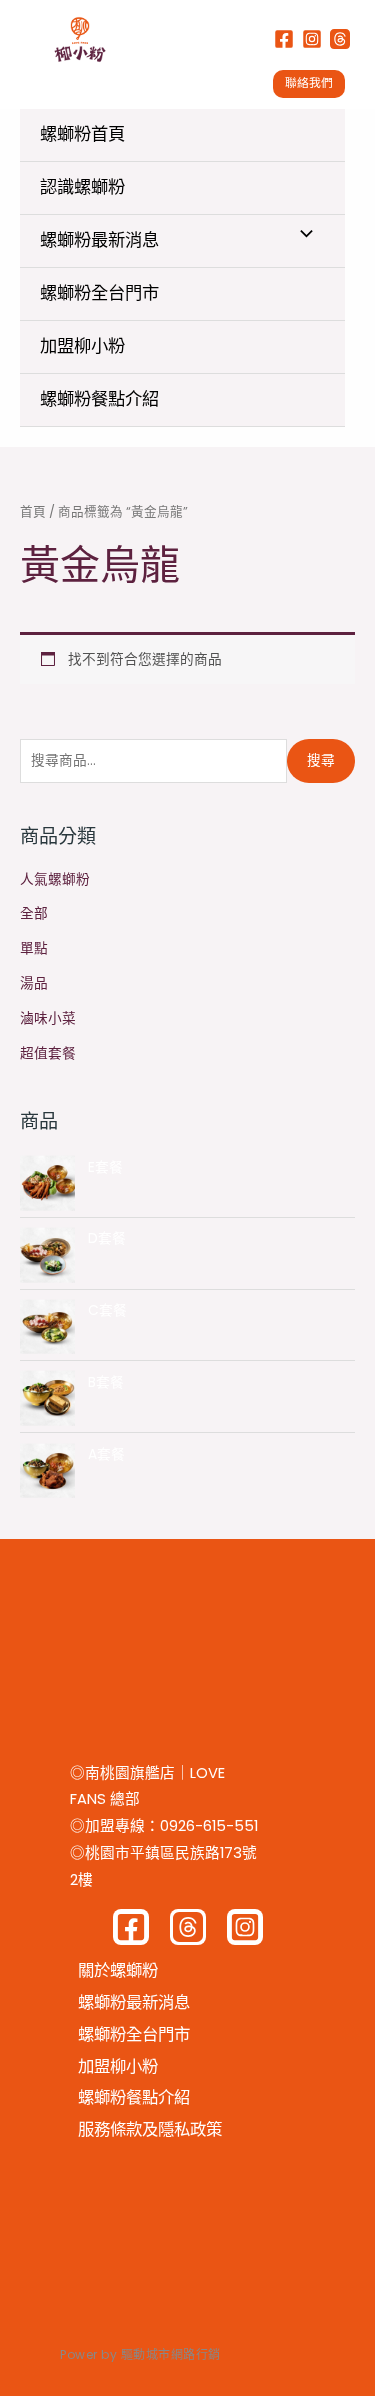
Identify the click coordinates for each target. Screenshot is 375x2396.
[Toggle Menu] (301, 235)
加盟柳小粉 (82, 346)
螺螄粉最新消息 (99, 240)
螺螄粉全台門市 (99, 293)
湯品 (34, 983)
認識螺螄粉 (82, 187)
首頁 (33, 511)
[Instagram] (312, 39)
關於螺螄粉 (118, 1970)
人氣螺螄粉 (55, 879)
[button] (314, 84)
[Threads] (340, 39)
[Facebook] (284, 39)
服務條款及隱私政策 (150, 2129)
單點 (34, 948)
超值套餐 (48, 1053)
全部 (34, 913)
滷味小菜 (48, 1018)
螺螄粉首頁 (82, 134)
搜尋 (321, 760)
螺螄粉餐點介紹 (99, 399)
